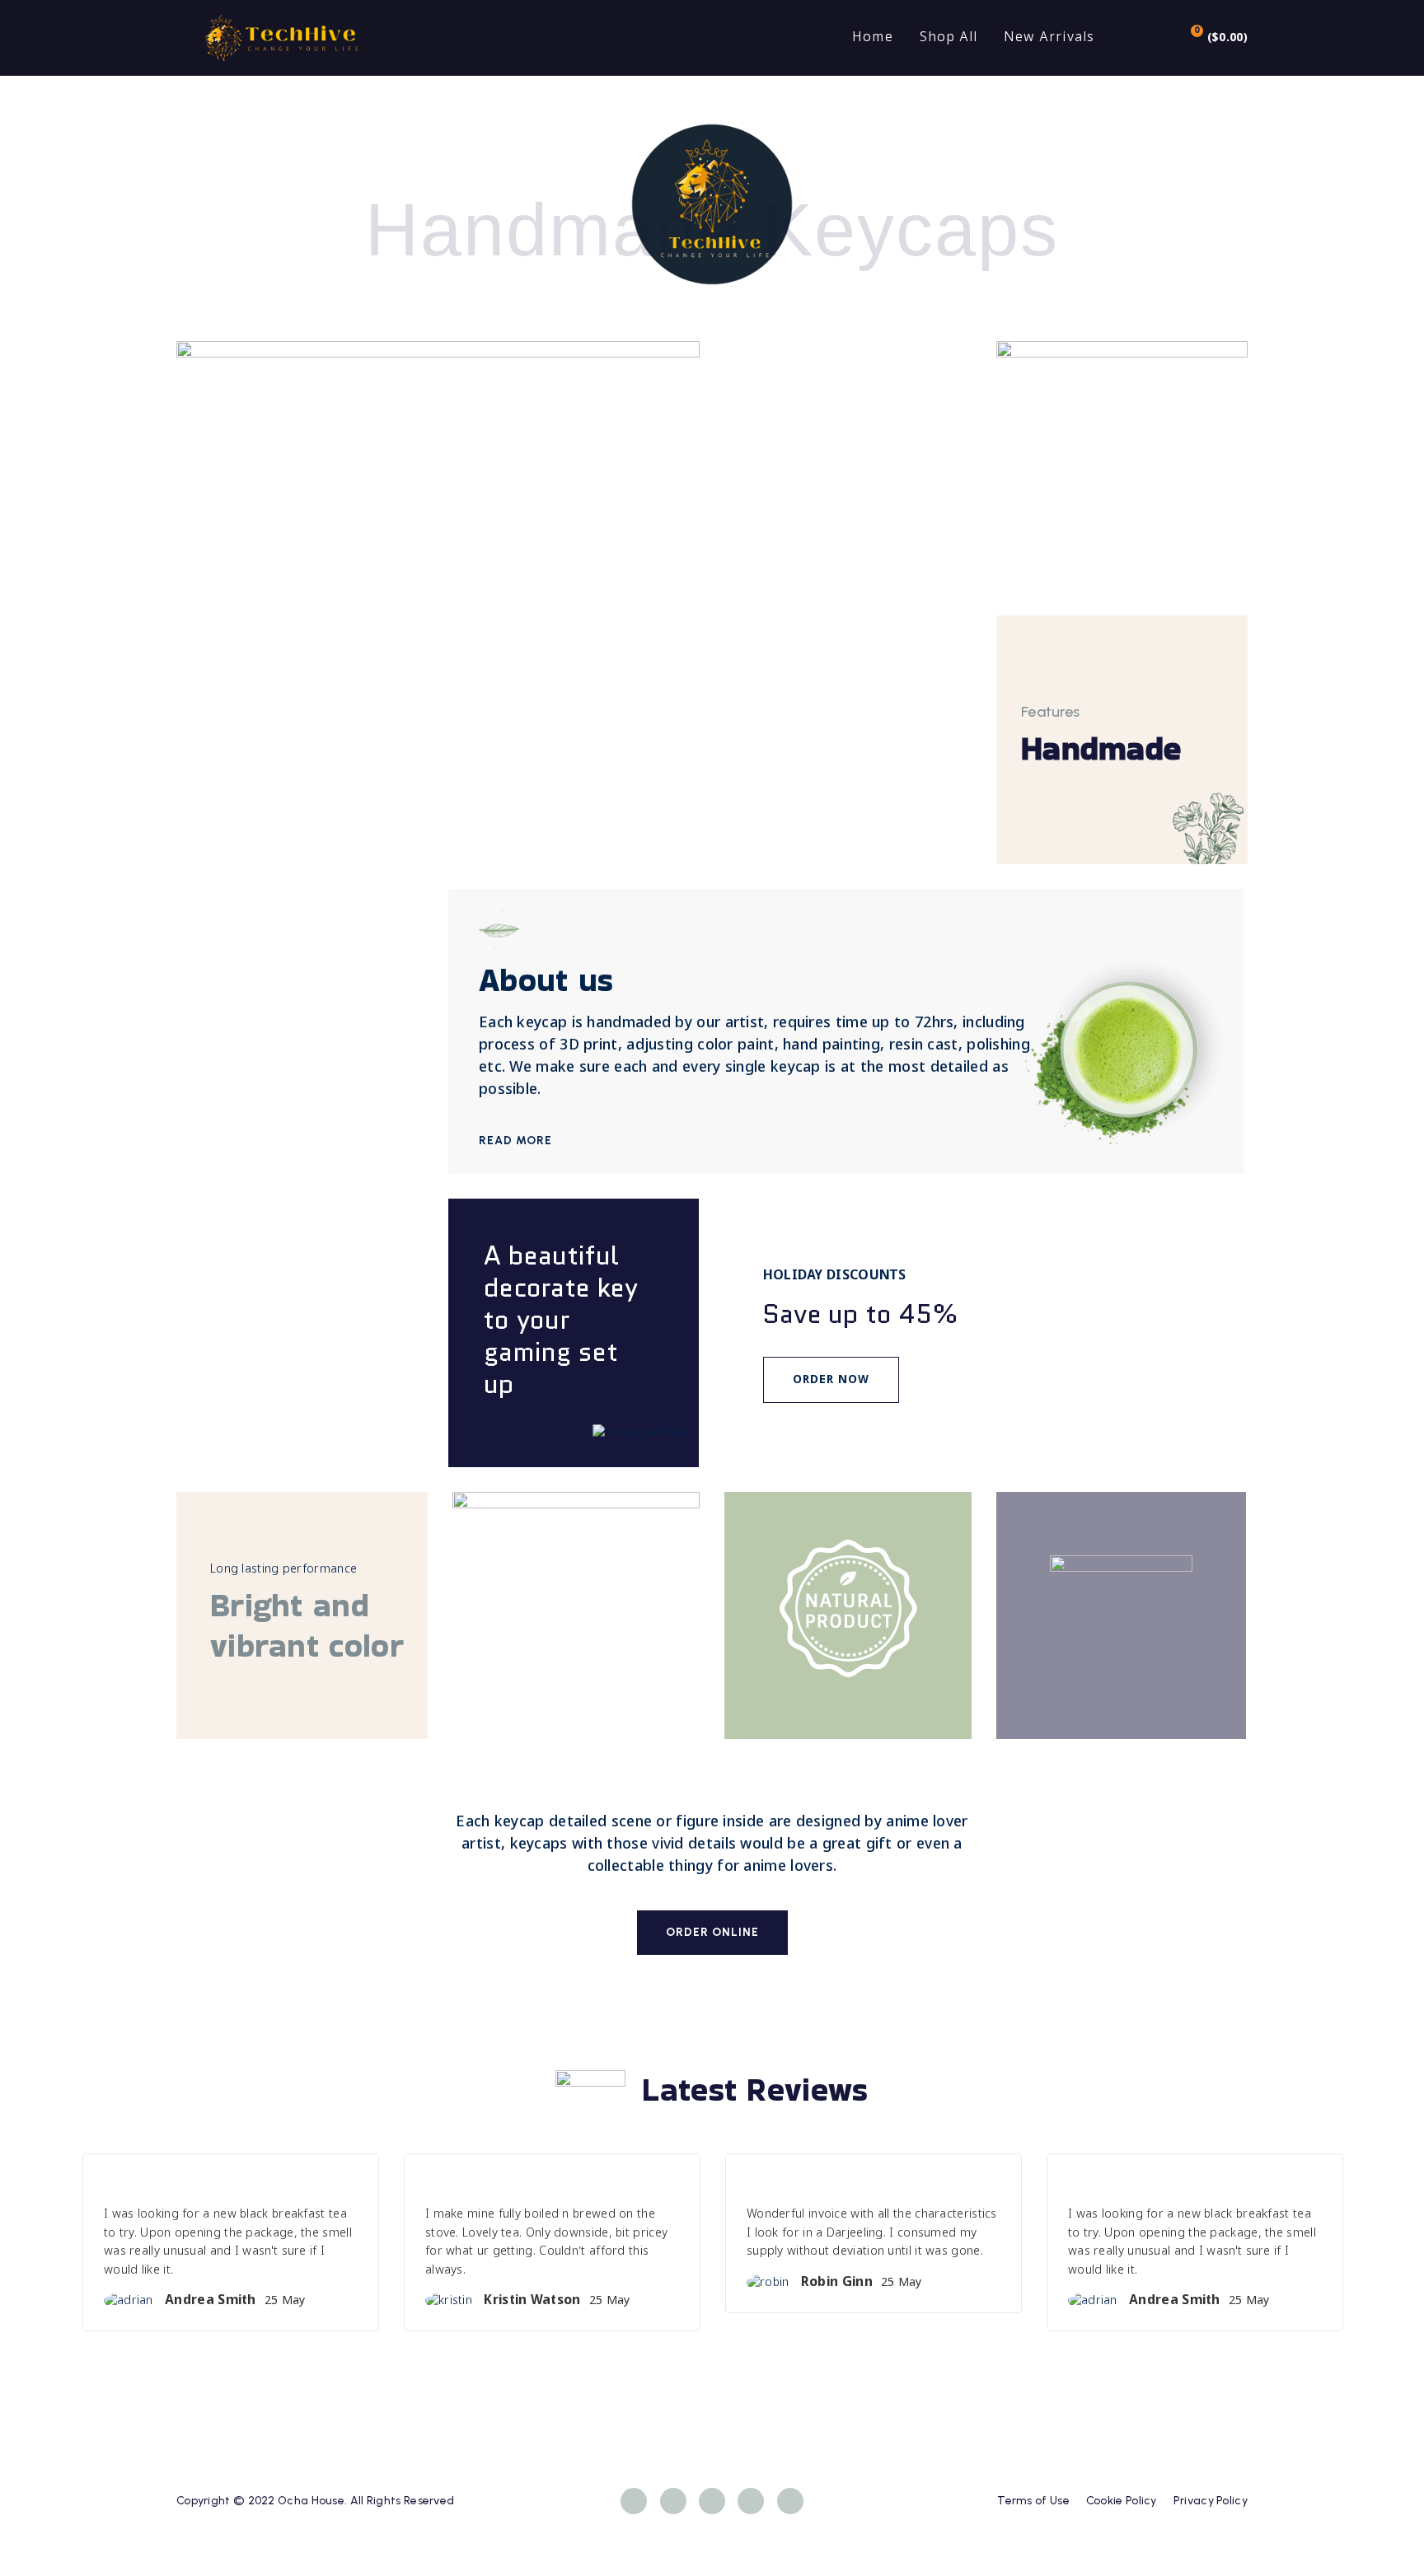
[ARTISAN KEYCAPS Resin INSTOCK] (1122, 467)
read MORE (517, 1141)
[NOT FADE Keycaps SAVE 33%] (576, 1615)
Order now (831, 1380)
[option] (231, 2255)
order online (712, 1932)
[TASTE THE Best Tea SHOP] (438, 603)
